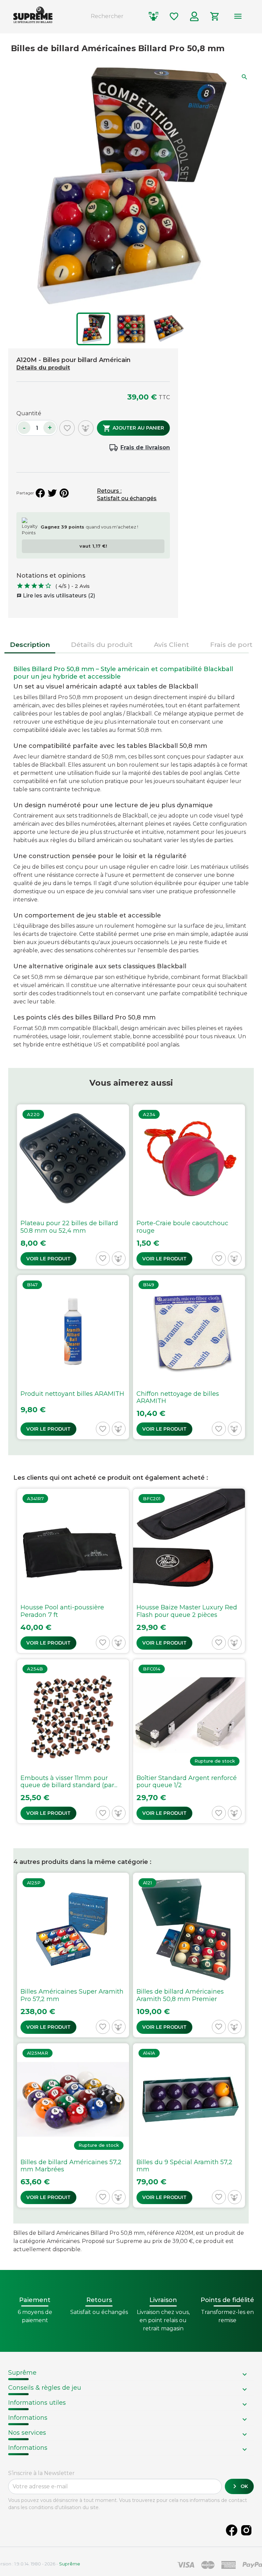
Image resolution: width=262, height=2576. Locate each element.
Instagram (246, 2530)
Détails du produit (43, 368)
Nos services (27, 2433)
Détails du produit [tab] (102, 645)
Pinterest (64, 493)
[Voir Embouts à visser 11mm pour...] (73, 1741)
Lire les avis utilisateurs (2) (56, 596)
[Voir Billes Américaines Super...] (73, 1955)
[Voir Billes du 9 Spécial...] (189, 2125)
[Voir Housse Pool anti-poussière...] (73, 1571)
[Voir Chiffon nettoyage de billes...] (189, 1357)
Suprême (22, 2373)
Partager (40, 493)
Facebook (232, 2530)
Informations (28, 2418)
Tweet (52, 493)
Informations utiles (37, 2403)
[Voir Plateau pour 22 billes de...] (73, 1186)
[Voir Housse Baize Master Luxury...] (189, 1571)
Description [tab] (30, 645)
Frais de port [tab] (231, 645)
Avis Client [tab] (171, 645)
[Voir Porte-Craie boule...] (189, 1186)
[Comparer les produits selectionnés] (154, 16)
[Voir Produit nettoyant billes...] (73, 1357)
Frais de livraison (145, 447)
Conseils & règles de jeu (45, 2388)
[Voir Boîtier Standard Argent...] (189, 1741)
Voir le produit (48, 1259)
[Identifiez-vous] (194, 16)
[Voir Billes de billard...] (189, 1955)
